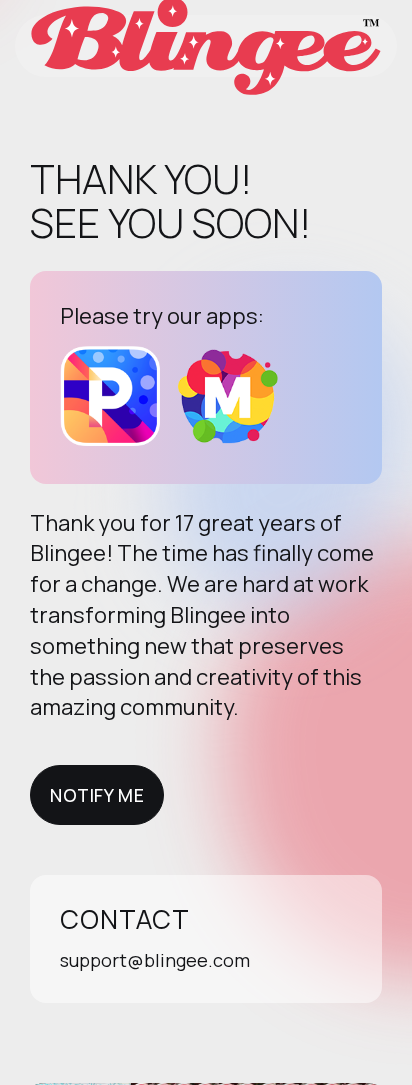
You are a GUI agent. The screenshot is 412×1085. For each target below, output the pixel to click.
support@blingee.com (155, 960)
